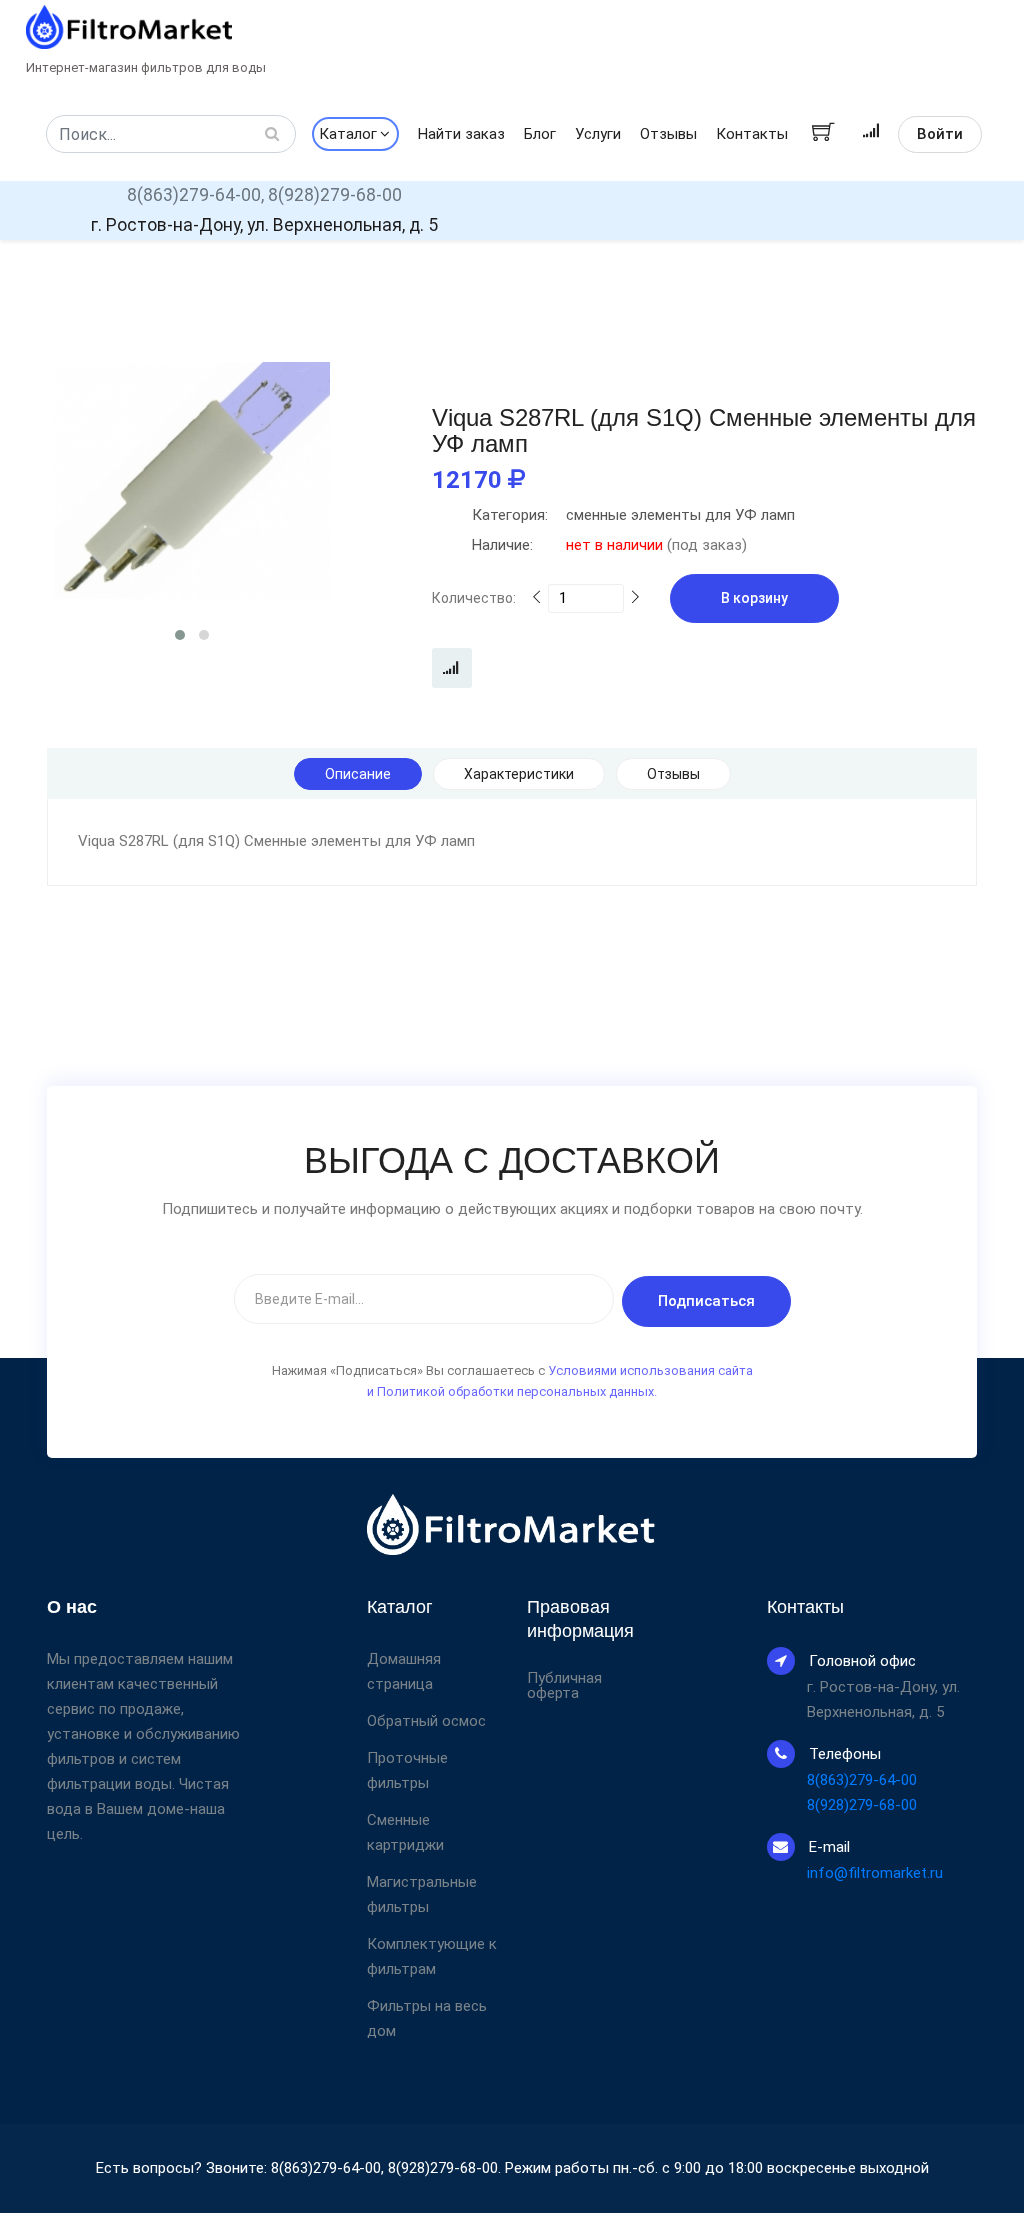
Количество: (474, 598)
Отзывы (668, 134)
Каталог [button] (348, 134)
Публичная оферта (564, 1686)
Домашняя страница (404, 1671)
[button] (180, 635)
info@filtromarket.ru (875, 1873)
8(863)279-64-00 (862, 1780)
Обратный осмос (426, 1721)
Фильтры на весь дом (427, 2018)
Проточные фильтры (407, 1770)
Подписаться (706, 1301)
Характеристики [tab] (519, 774)
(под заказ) (609, 545)
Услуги (598, 134)
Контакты (752, 134)
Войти (940, 134)
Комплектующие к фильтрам (432, 1956)
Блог (540, 134)
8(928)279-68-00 (335, 195)
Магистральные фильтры (422, 1894)
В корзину (754, 598)
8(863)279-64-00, (195, 195)
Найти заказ (461, 134)
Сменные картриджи (405, 1832)
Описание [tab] (358, 774)
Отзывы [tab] (673, 774)
